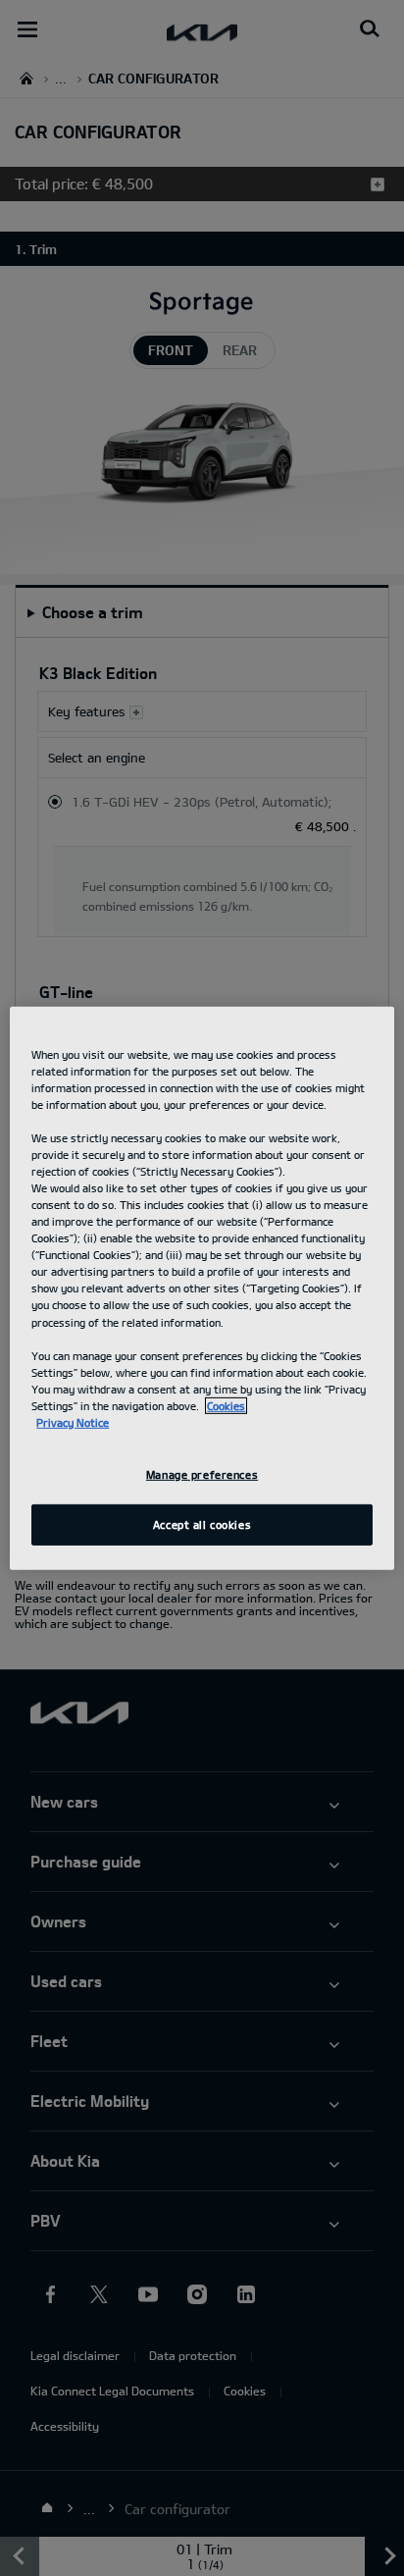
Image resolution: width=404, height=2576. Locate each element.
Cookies (226, 1406)
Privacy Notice (73, 1422)
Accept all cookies (202, 1525)
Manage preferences (202, 1474)
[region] (202, 1288)
